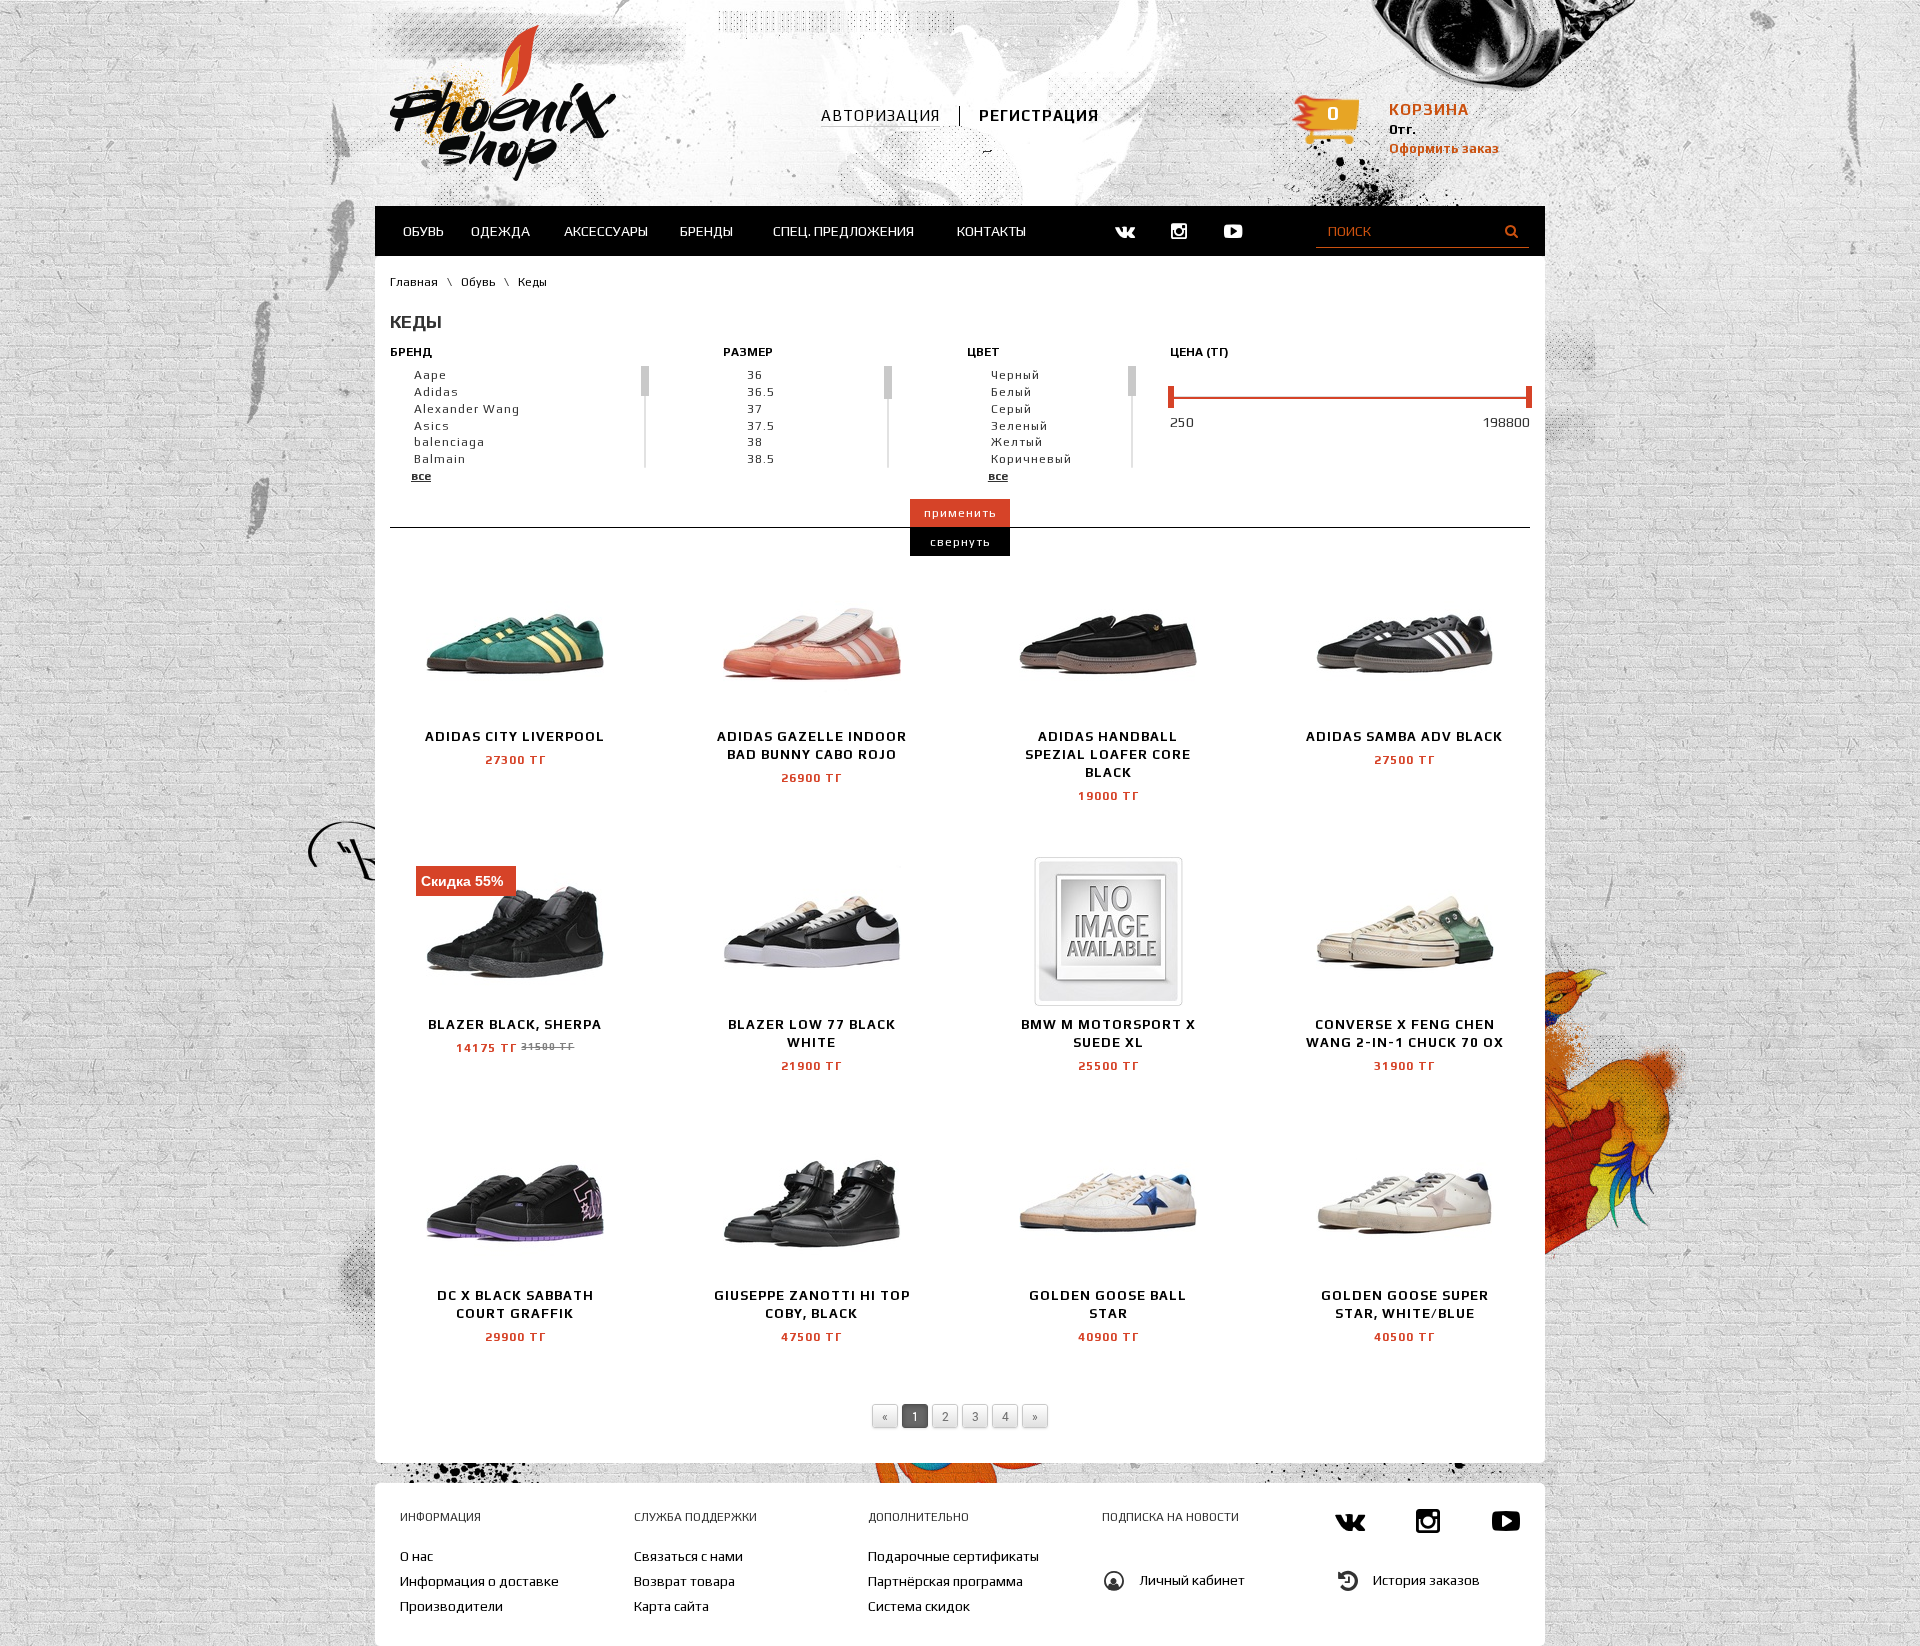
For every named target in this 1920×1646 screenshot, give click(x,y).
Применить (960, 513)
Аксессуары (606, 231)
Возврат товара (684, 1581)
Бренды (706, 231)
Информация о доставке (479, 1581)
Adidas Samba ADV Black (1404, 736)
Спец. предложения (843, 231)
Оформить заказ (1444, 148)
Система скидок (919, 1606)
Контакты (991, 231)
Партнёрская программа (945, 1581)
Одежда (500, 231)
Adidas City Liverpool (515, 736)
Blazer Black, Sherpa (515, 1024)
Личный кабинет (1192, 1581)
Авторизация (880, 115)
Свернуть (960, 542)
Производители (451, 1606)
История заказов (1426, 1581)
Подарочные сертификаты (953, 1556)
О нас (416, 1556)
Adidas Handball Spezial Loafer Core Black (1108, 754)
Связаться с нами (688, 1556)
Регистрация (1039, 115)
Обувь (423, 231)
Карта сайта (671, 1606)
